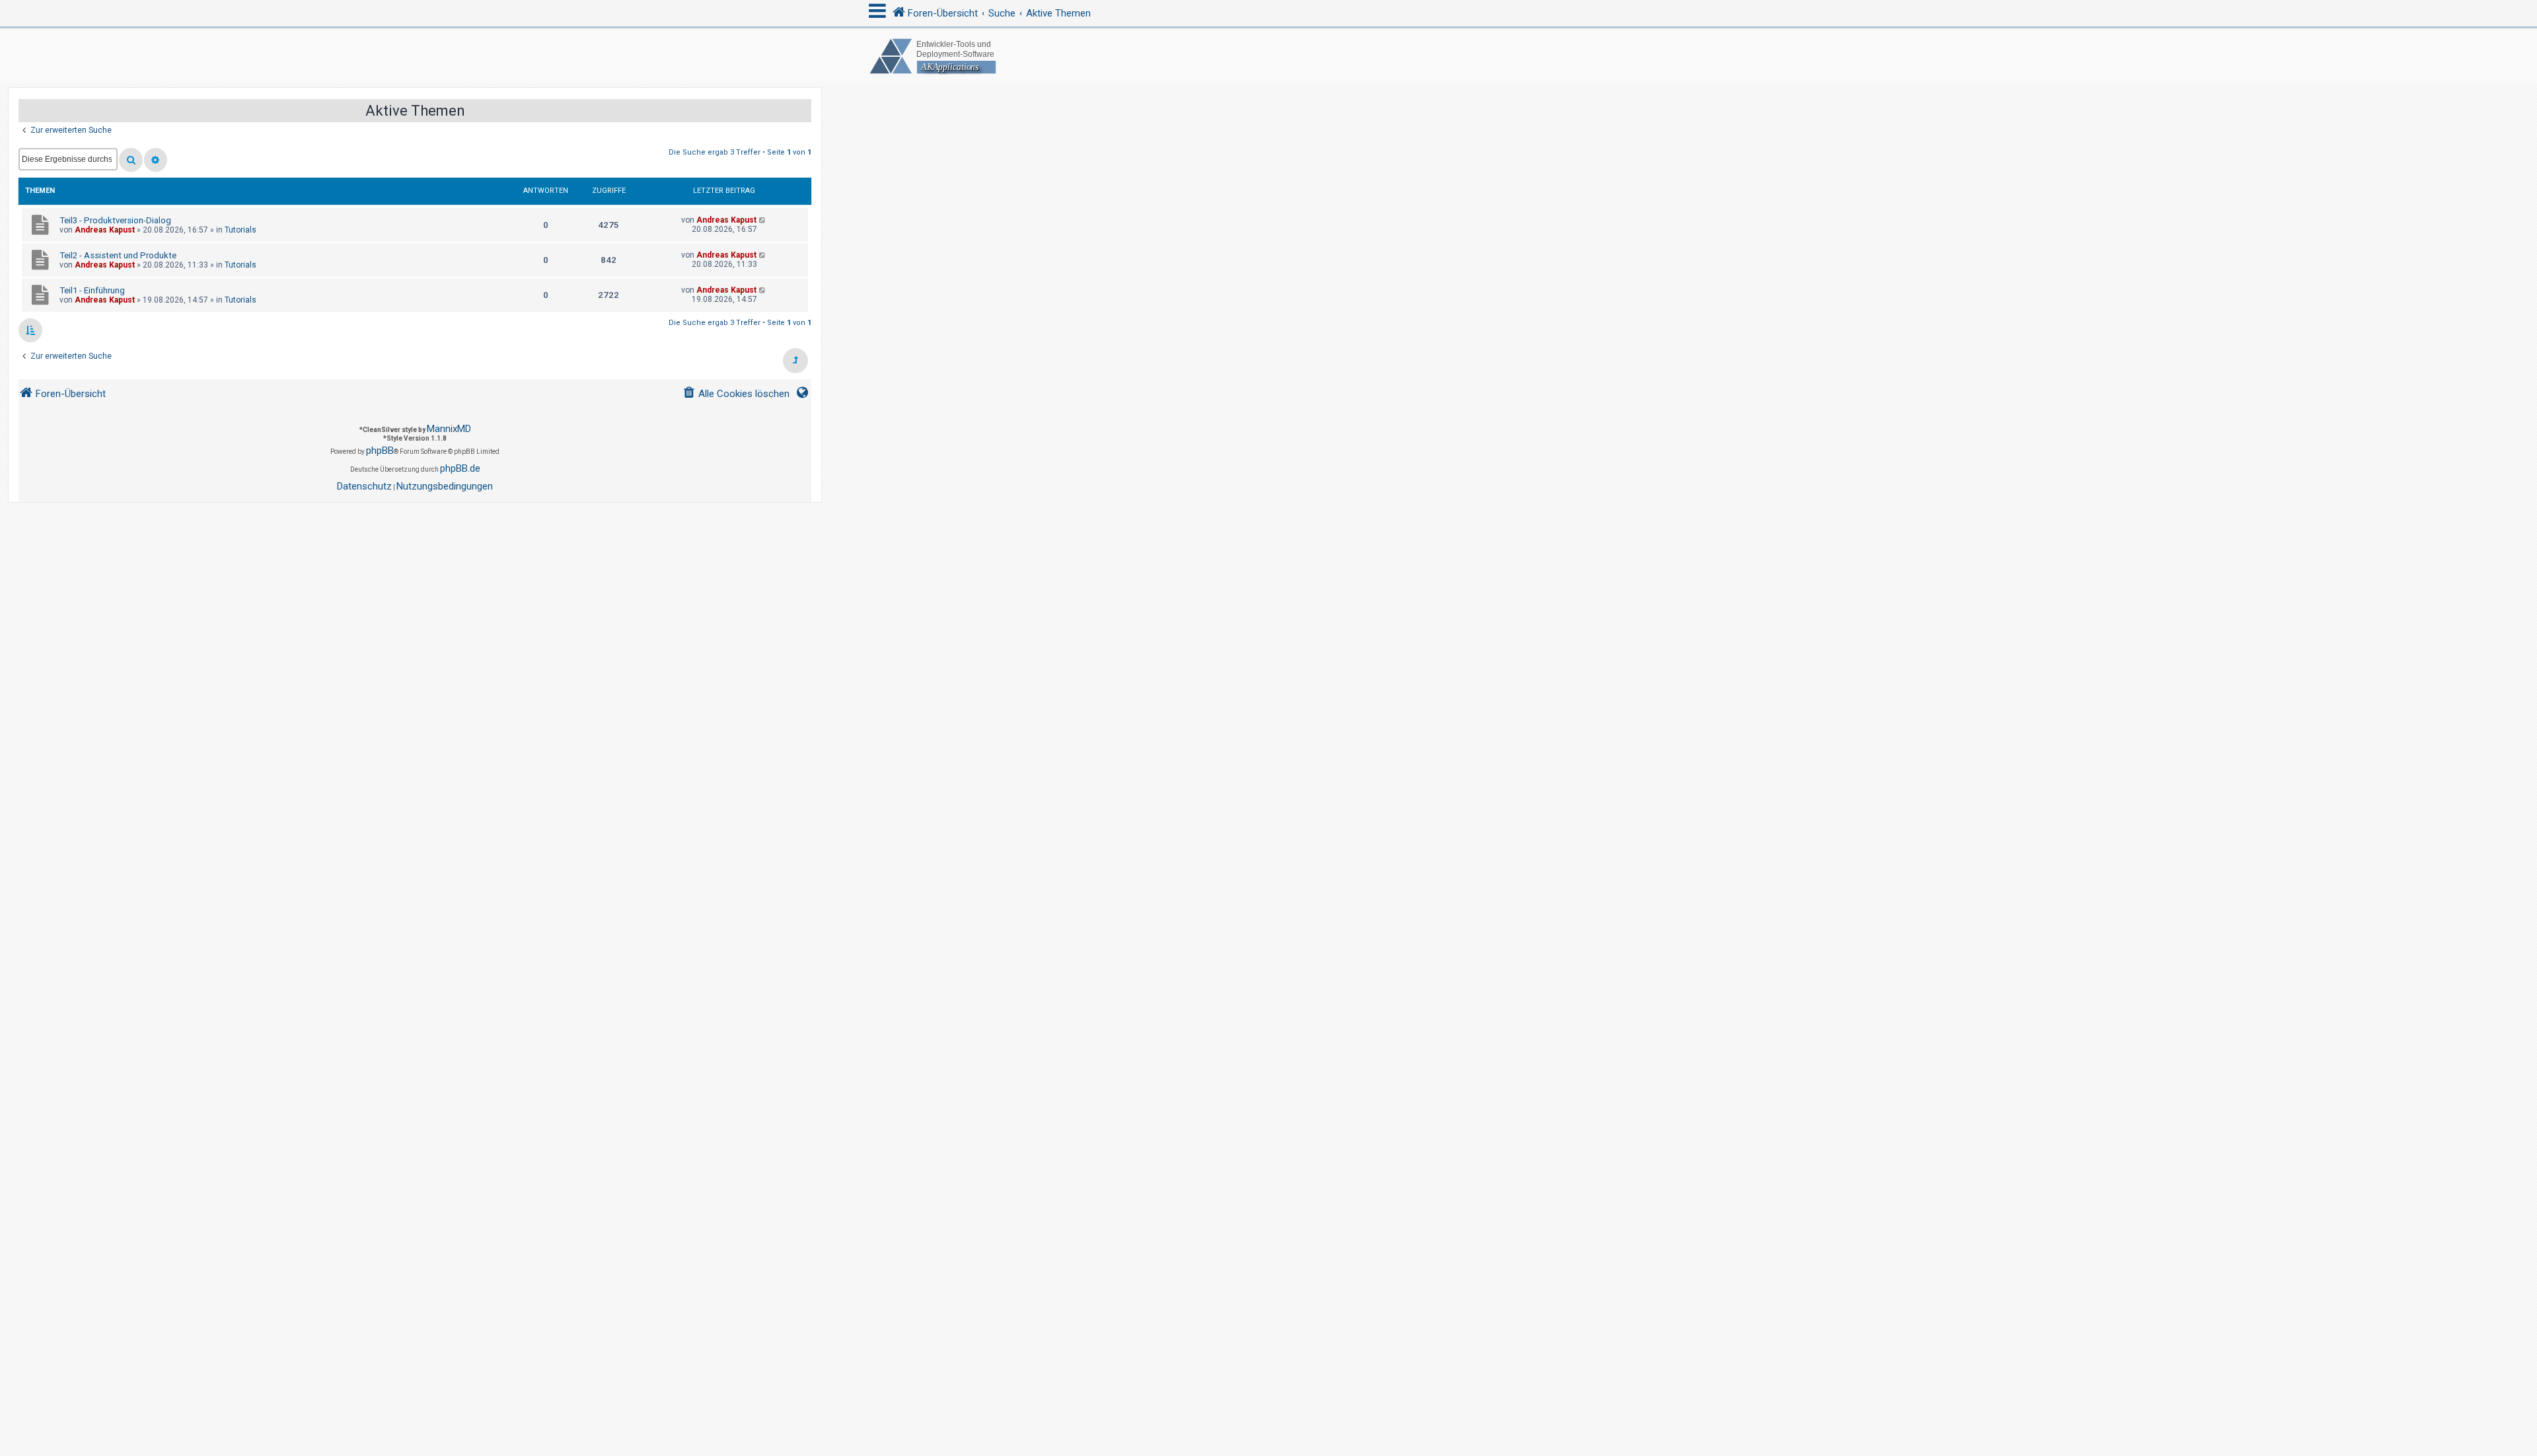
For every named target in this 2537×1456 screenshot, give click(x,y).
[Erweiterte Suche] (156, 160)
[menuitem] (736, 394)
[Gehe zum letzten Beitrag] (763, 220)
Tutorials (240, 230)
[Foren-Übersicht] (1268, 56)
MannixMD (449, 429)
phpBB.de (460, 468)
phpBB (380, 451)
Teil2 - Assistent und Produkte (118, 255)
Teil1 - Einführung (92, 290)
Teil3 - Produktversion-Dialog (115, 220)
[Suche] (131, 160)
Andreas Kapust (105, 230)
